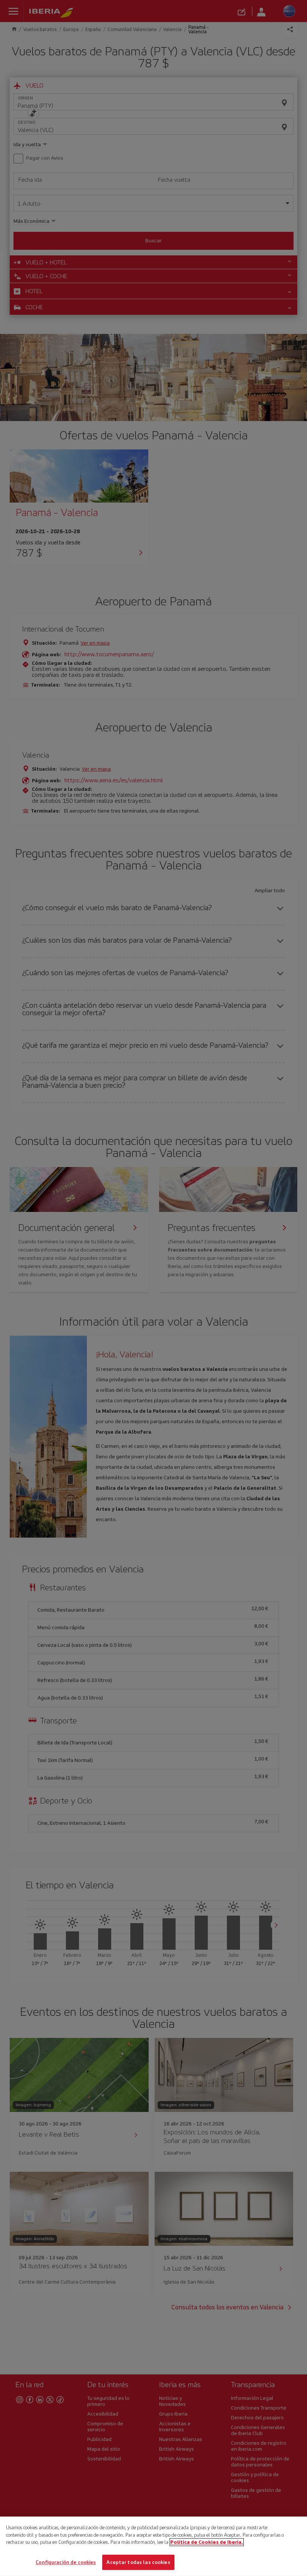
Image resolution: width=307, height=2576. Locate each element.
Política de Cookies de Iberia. (207, 2542)
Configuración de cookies (66, 2562)
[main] (153, 2546)
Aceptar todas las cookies (138, 2562)
